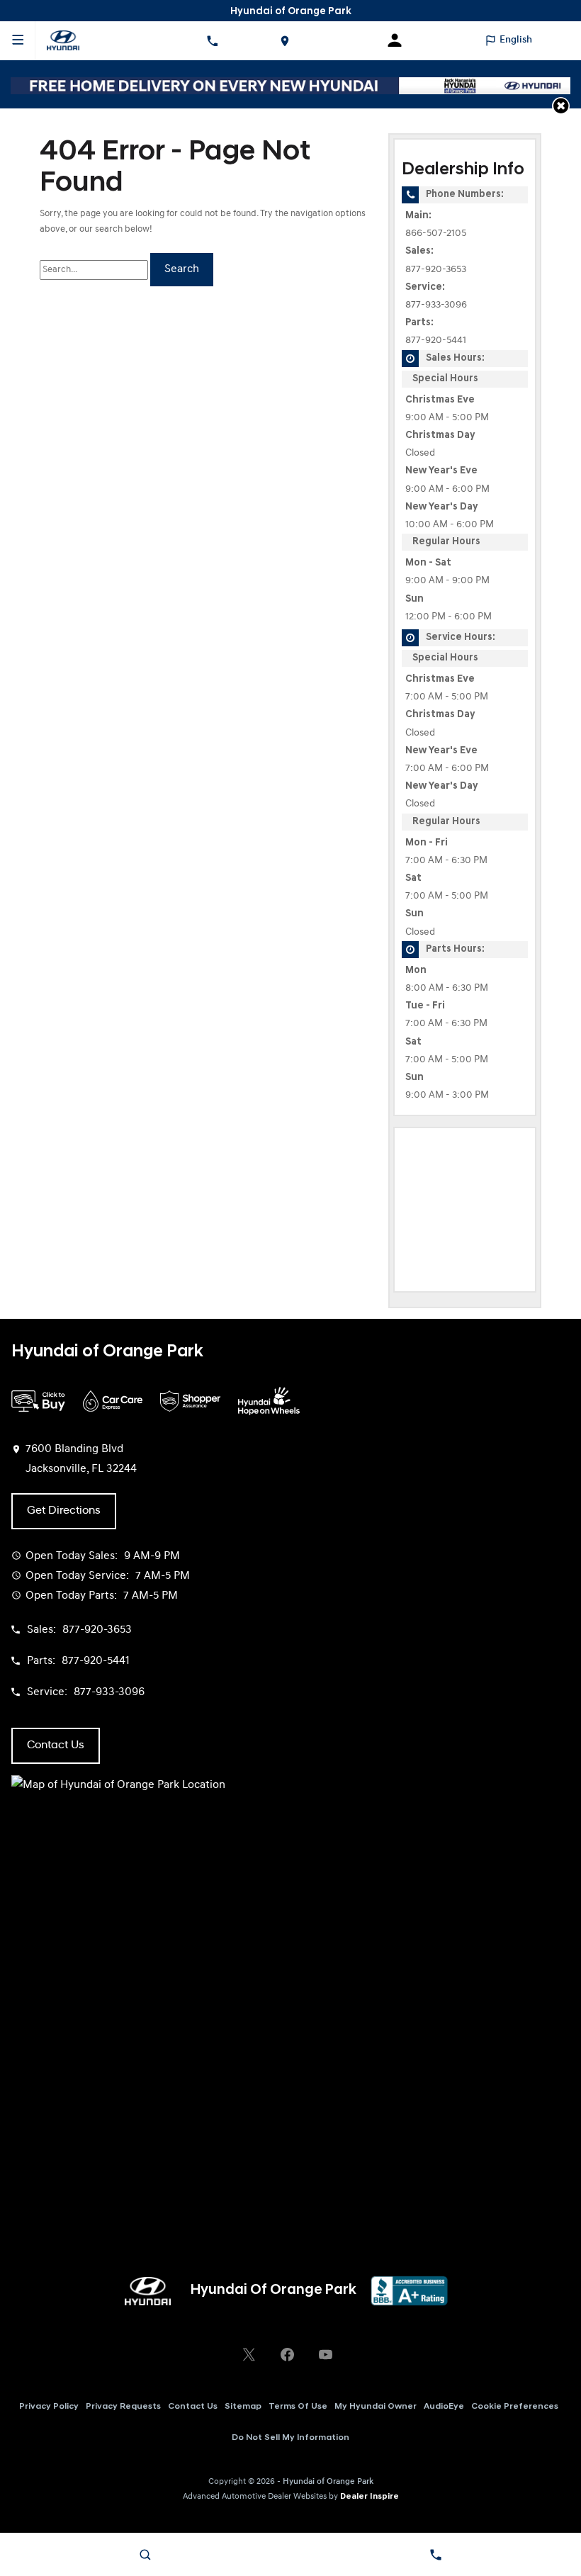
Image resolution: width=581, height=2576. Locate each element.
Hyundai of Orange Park (328, 2482)
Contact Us (193, 2407)
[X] (249, 2354)
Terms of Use (298, 2407)
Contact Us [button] (56, 1745)
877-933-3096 (436, 305)
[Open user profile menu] (400, 40)
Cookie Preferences (515, 2407)
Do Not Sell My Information (290, 2438)
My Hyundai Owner (376, 2407)
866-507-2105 (436, 234)
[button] (561, 106)
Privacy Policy (49, 2407)
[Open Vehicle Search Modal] (145, 2555)
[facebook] (287, 2354)
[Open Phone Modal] (212, 40)
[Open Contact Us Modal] (436, 2555)
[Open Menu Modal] (18, 40)
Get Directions (64, 1511)
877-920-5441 (436, 341)
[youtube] (325, 2354)
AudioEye (444, 2407)
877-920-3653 (436, 270)
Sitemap (243, 2407)
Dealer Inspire (370, 2497)
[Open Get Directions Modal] (284, 40)
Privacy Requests (123, 2407)
